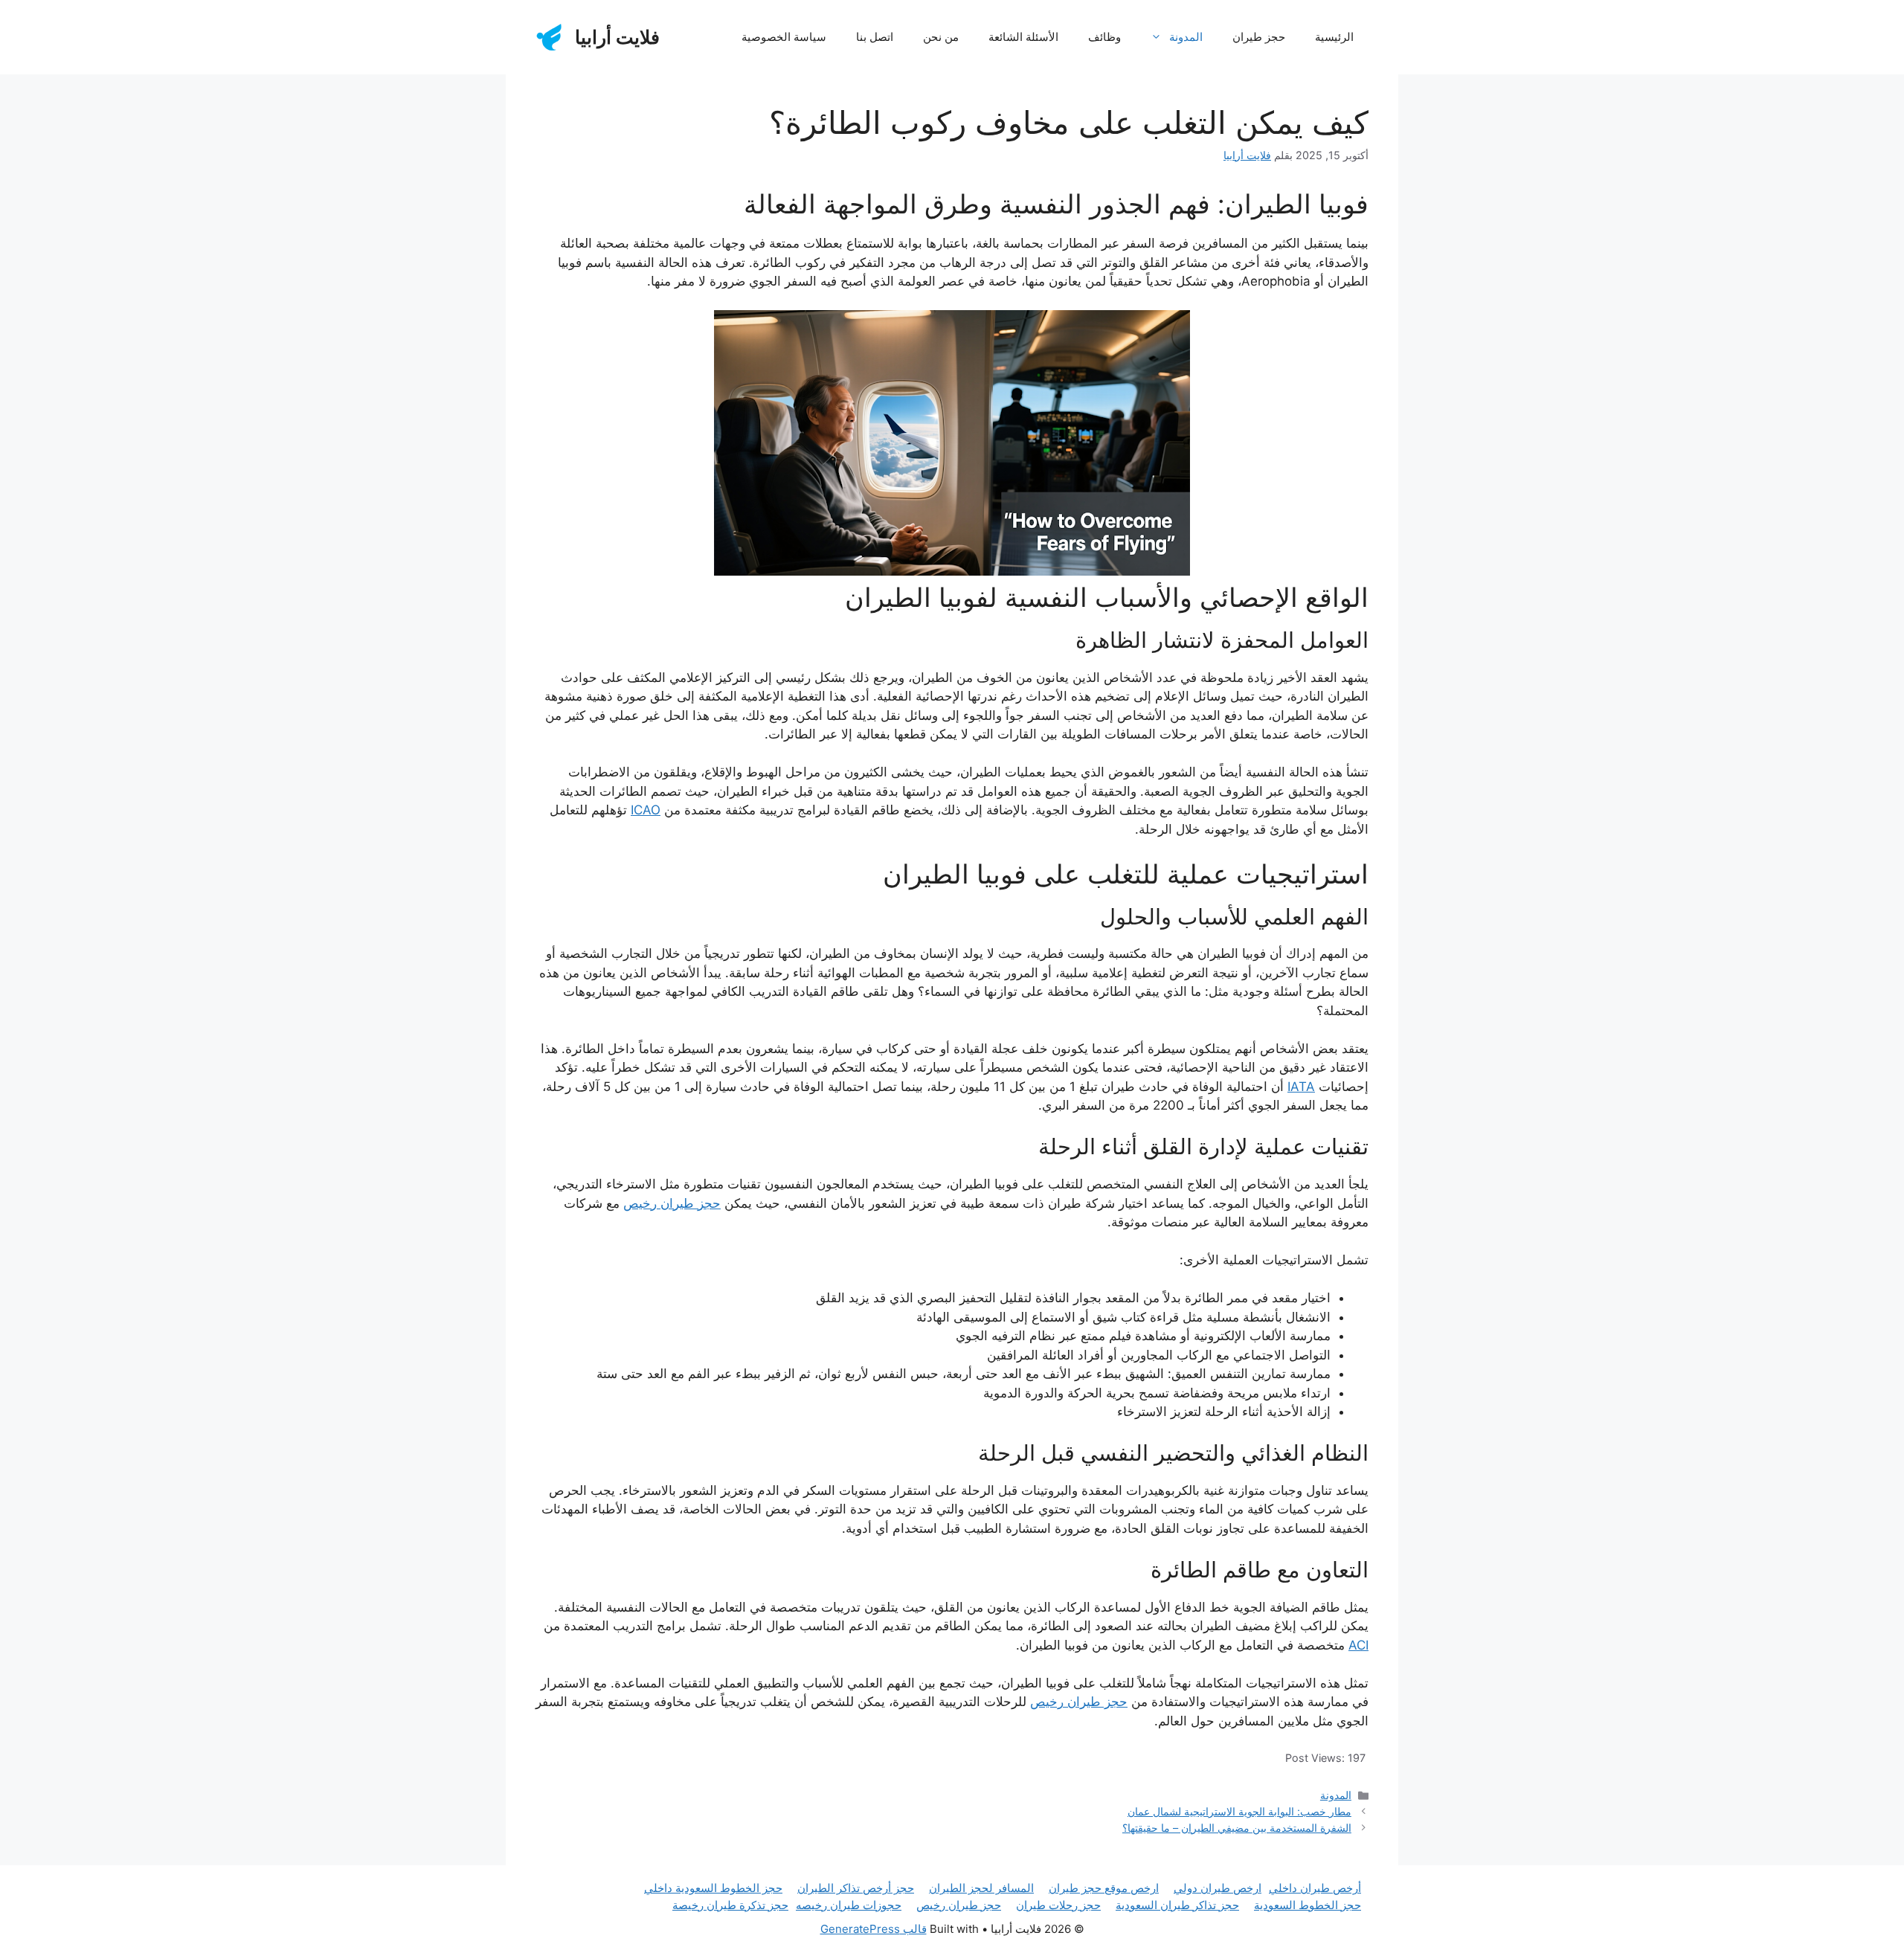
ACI (1358, 1645)
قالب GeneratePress (874, 1929)
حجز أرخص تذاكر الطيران (856, 1888)
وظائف (1104, 37)
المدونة (1186, 37)
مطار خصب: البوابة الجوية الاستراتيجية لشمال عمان (1239, 1811)
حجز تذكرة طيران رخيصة (730, 1905)
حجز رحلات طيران (1058, 1905)
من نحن (941, 37)
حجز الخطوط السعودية (1308, 1905)
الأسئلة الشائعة (1023, 37)
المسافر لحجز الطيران (981, 1888)
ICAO (646, 810)
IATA (1301, 1087)
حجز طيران (1259, 37)
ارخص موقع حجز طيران (1104, 1888)
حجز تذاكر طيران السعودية (1177, 1905)
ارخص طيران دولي (1218, 1888)
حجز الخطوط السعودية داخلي (713, 1888)
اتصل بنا (875, 37)
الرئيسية (1334, 37)
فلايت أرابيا (617, 37)
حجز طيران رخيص (672, 1203)
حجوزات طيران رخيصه (849, 1905)
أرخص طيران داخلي (1315, 1888)
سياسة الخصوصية (784, 37)
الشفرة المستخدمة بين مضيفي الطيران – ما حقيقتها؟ (1237, 1828)
